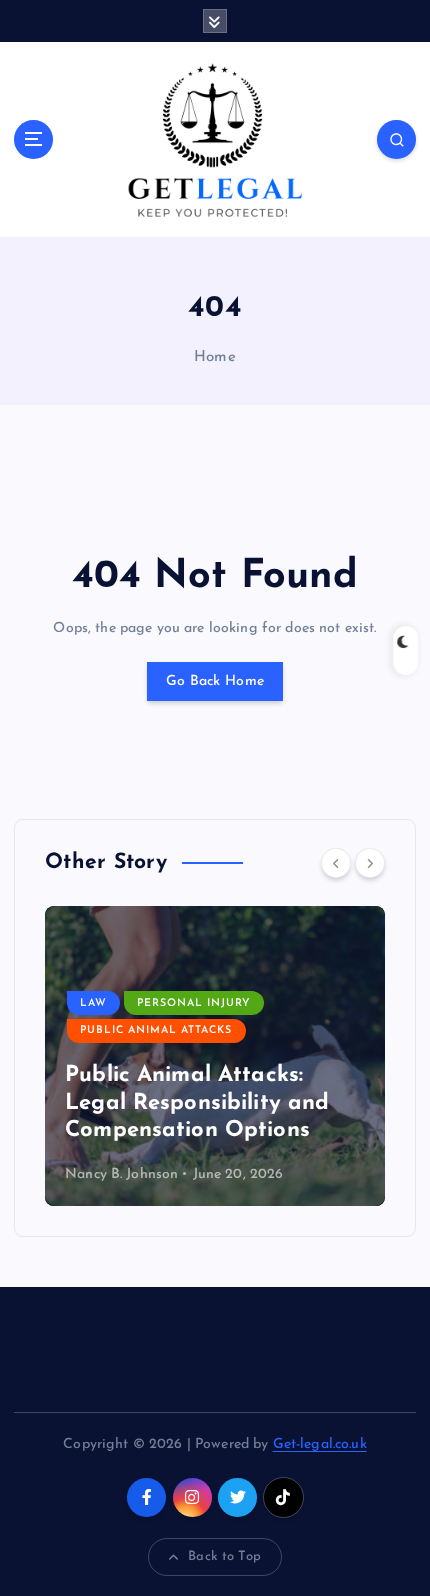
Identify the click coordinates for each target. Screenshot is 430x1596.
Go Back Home (215, 681)
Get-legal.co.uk (320, 1444)
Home (215, 357)
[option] (215, 1056)
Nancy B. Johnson (121, 1174)
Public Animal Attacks (156, 1030)
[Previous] (336, 863)
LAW (93, 1003)
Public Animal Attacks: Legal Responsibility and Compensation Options (197, 1103)
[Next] (370, 863)
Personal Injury (193, 1003)
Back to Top (224, 1556)
